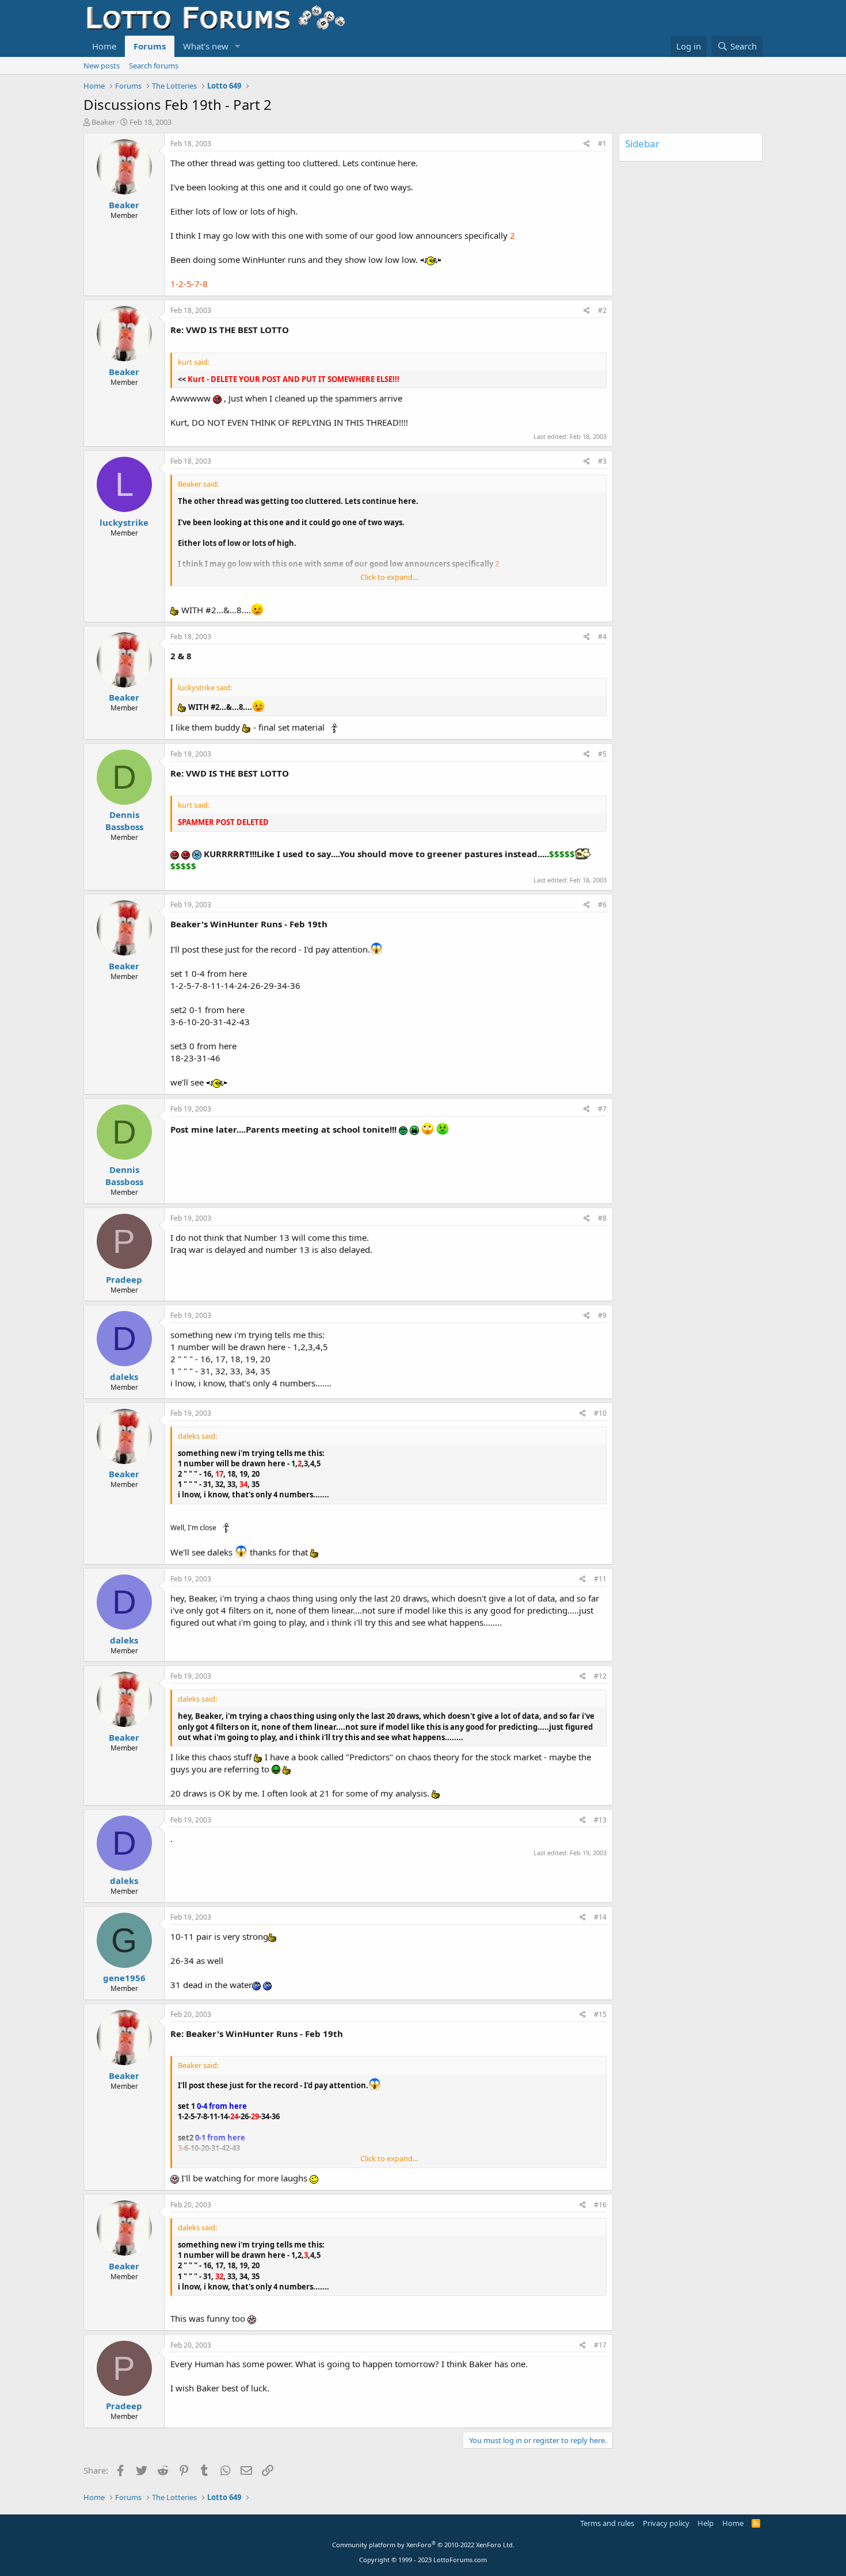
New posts (102, 66)
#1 (602, 144)
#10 (600, 1413)
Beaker (103, 122)
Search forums (154, 66)
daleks (124, 1377)
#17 (600, 2345)
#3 (602, 461)
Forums (150, 46)
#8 (602, 1218)
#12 (600, 1676)
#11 (600, 1579)
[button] (238, 46)
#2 (602, 310)
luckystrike (124, 522)
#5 (602, 754)
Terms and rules (607, 2523)
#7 (602, 1109)
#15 (600, 2014)
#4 (602, 637)
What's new (206, 46)
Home (104, 46)
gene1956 (124, 1978)
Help (706, 2523)
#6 (602, 905)
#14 (600, 1917)
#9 (602, 1315)
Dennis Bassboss (124, 821)
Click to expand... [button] (389, 577)
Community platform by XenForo (423, 2545)
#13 (600, 1820)
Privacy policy (666, 2523)
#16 (600, 2205)
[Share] (587, 144)
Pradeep (124, 1279)
